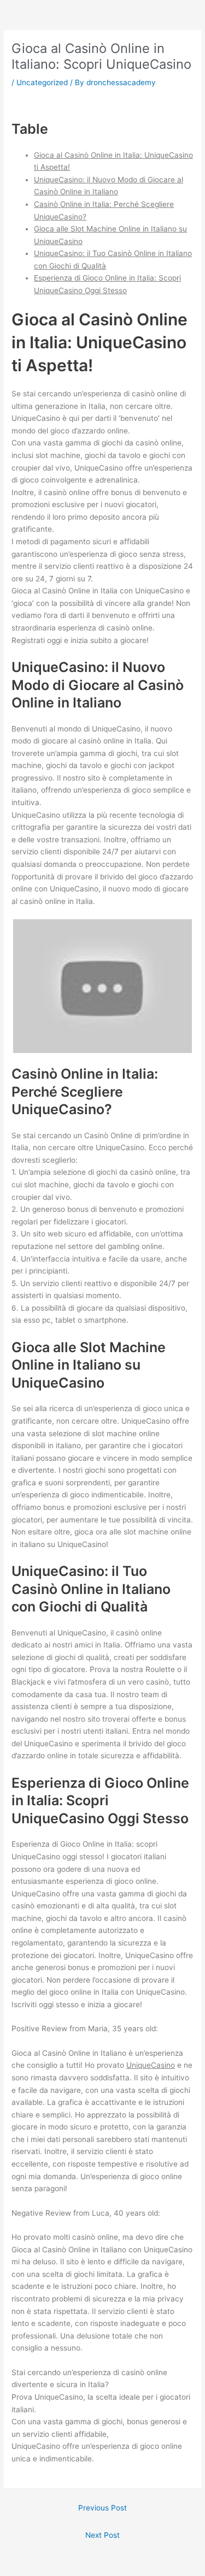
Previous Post (102, 2508)
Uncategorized (42, 82)
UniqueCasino (151, 2065)
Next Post (102, 2535)
